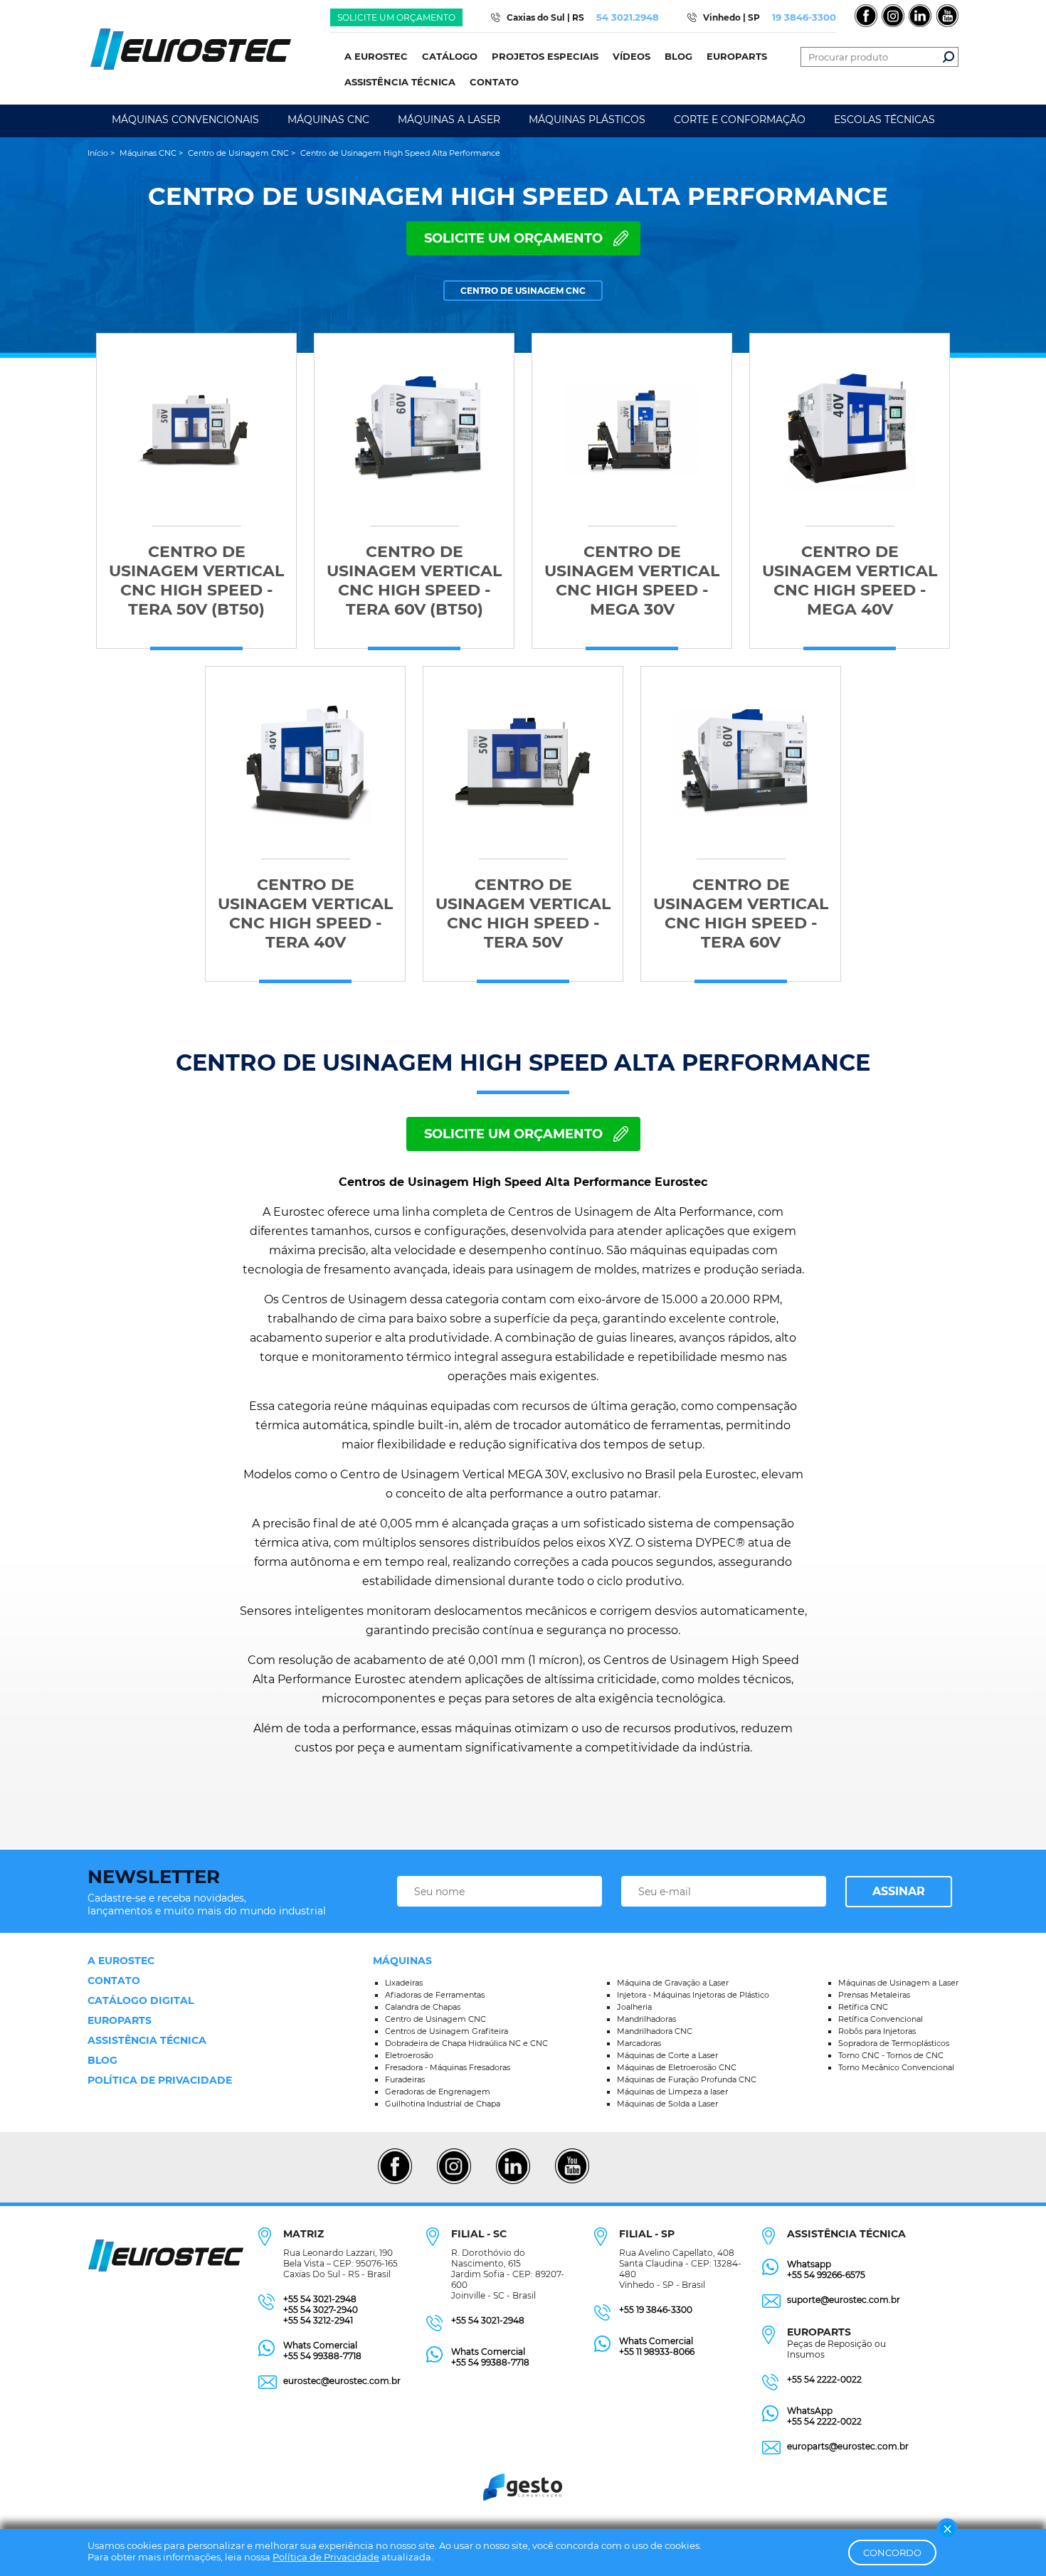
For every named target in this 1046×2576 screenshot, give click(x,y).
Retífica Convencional (881, 2019)
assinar (899, 1891)
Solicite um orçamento (396, 17)
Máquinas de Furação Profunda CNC (687, 2079)
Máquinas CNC (328, 120)
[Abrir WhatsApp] (1010, 2540)
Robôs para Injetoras (877, 2031)
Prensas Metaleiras (874, 1995)
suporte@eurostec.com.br (844, 2300)
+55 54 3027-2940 (321, 2310)
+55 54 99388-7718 (322, 2356)
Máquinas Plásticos (587, 120)
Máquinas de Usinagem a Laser (898, 1983)
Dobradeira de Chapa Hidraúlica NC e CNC (466, 2043)
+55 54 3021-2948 (320, 2299)
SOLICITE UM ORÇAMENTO (513, 238)
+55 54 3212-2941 (318, 2320)
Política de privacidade (160, 2080)
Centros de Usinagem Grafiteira (447, 2031)
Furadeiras (405, 2079)
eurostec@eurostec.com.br (342, 2381)
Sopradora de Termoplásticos (894, 2043)
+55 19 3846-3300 (656, 2310)
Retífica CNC (863, 2007)
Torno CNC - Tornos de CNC (891, 2055)
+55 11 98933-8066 (657, 2352)
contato (114, 1981)
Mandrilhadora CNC (655, 2031)
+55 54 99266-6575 (826, 2275)
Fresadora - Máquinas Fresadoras (448, 2067)
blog (102, 2060)
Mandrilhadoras (646, 2019)
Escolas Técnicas (884, 120)
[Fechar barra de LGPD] (947, 2529)
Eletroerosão (409, 2055)
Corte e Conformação (740, 120)
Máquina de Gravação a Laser (673, 1983)
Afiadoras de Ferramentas (435, 1995)
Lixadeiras (404, 1983)
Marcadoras (639, 2043)
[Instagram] (454, 2182)
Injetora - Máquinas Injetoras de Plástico (693, 1995)
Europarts (120, 2020)
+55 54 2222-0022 (824, 2379)
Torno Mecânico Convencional (896, 2067)
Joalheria (634, 2007)
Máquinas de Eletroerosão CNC (677, 2067)
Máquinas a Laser (449, 120)
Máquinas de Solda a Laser (667, 2104)
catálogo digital (141, 2000)
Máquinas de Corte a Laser (667, 2055)
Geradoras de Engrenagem (438, 2092)
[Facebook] (395, 2182)
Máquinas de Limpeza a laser (672, 2092)
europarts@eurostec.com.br (848, 2446)
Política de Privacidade (326, 2557)
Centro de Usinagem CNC (435, 2019)
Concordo (892, 2553)
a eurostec (121, 1961)
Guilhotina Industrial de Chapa (443, 2104)
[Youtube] (572, 2182)
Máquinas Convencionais (185, 120)
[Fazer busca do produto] (949, 57)
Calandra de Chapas (423, 2007)
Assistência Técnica (147, 2040)
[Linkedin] (513, 2182)
